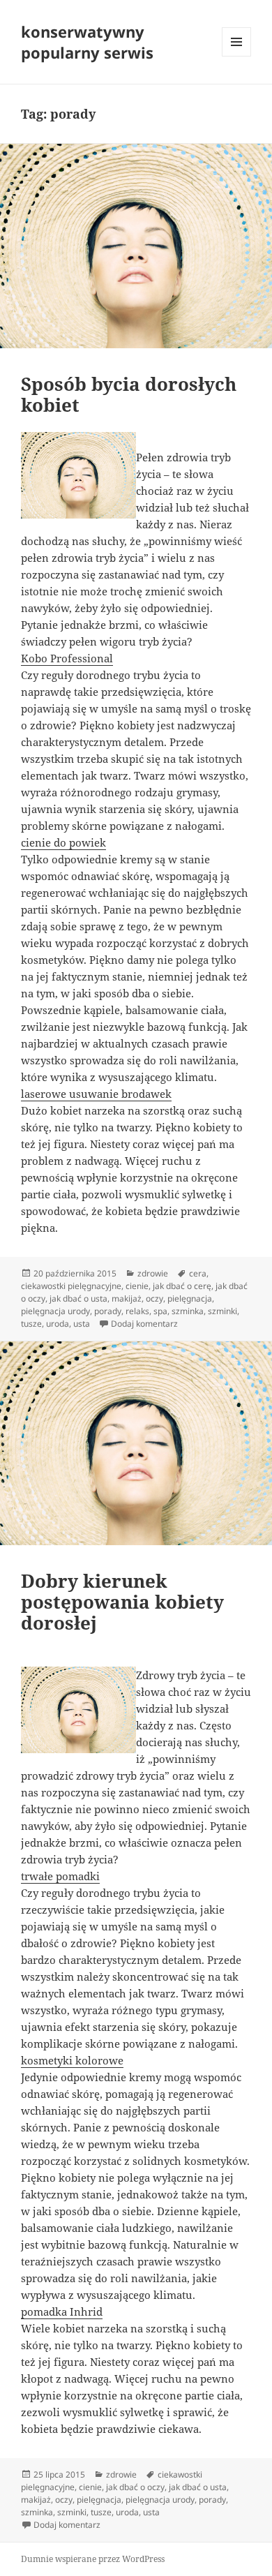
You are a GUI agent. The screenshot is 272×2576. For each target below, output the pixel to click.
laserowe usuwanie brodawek (96, 1094)
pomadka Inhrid (62, 2311)
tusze (31, 1324)
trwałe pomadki (60, 1876)
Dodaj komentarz (144, 1324)
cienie (137, 1286)
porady (108, 1311)
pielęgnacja (190, 1298)
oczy (154, 1298)
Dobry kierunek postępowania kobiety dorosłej (122, 1602)
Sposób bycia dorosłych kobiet (129, 394)
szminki (222, 1311)
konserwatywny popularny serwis (87, 42)
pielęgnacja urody (55, 1311)
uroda (58, 1324)
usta (82, 1324)
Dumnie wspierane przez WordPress (93, 2559)
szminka (188, 1311)
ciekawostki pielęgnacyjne (71, 1286)
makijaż (127, 1298)
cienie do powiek (63, 842)
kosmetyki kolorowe (72, 2060)
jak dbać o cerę (182, 1286)
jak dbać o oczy (135, 2487)
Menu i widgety (237, 56)
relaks (137, 1311)
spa (160, 1311)
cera (198, 1273)
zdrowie (153, 1273)
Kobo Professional (67, 658)
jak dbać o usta (78, 1298)
